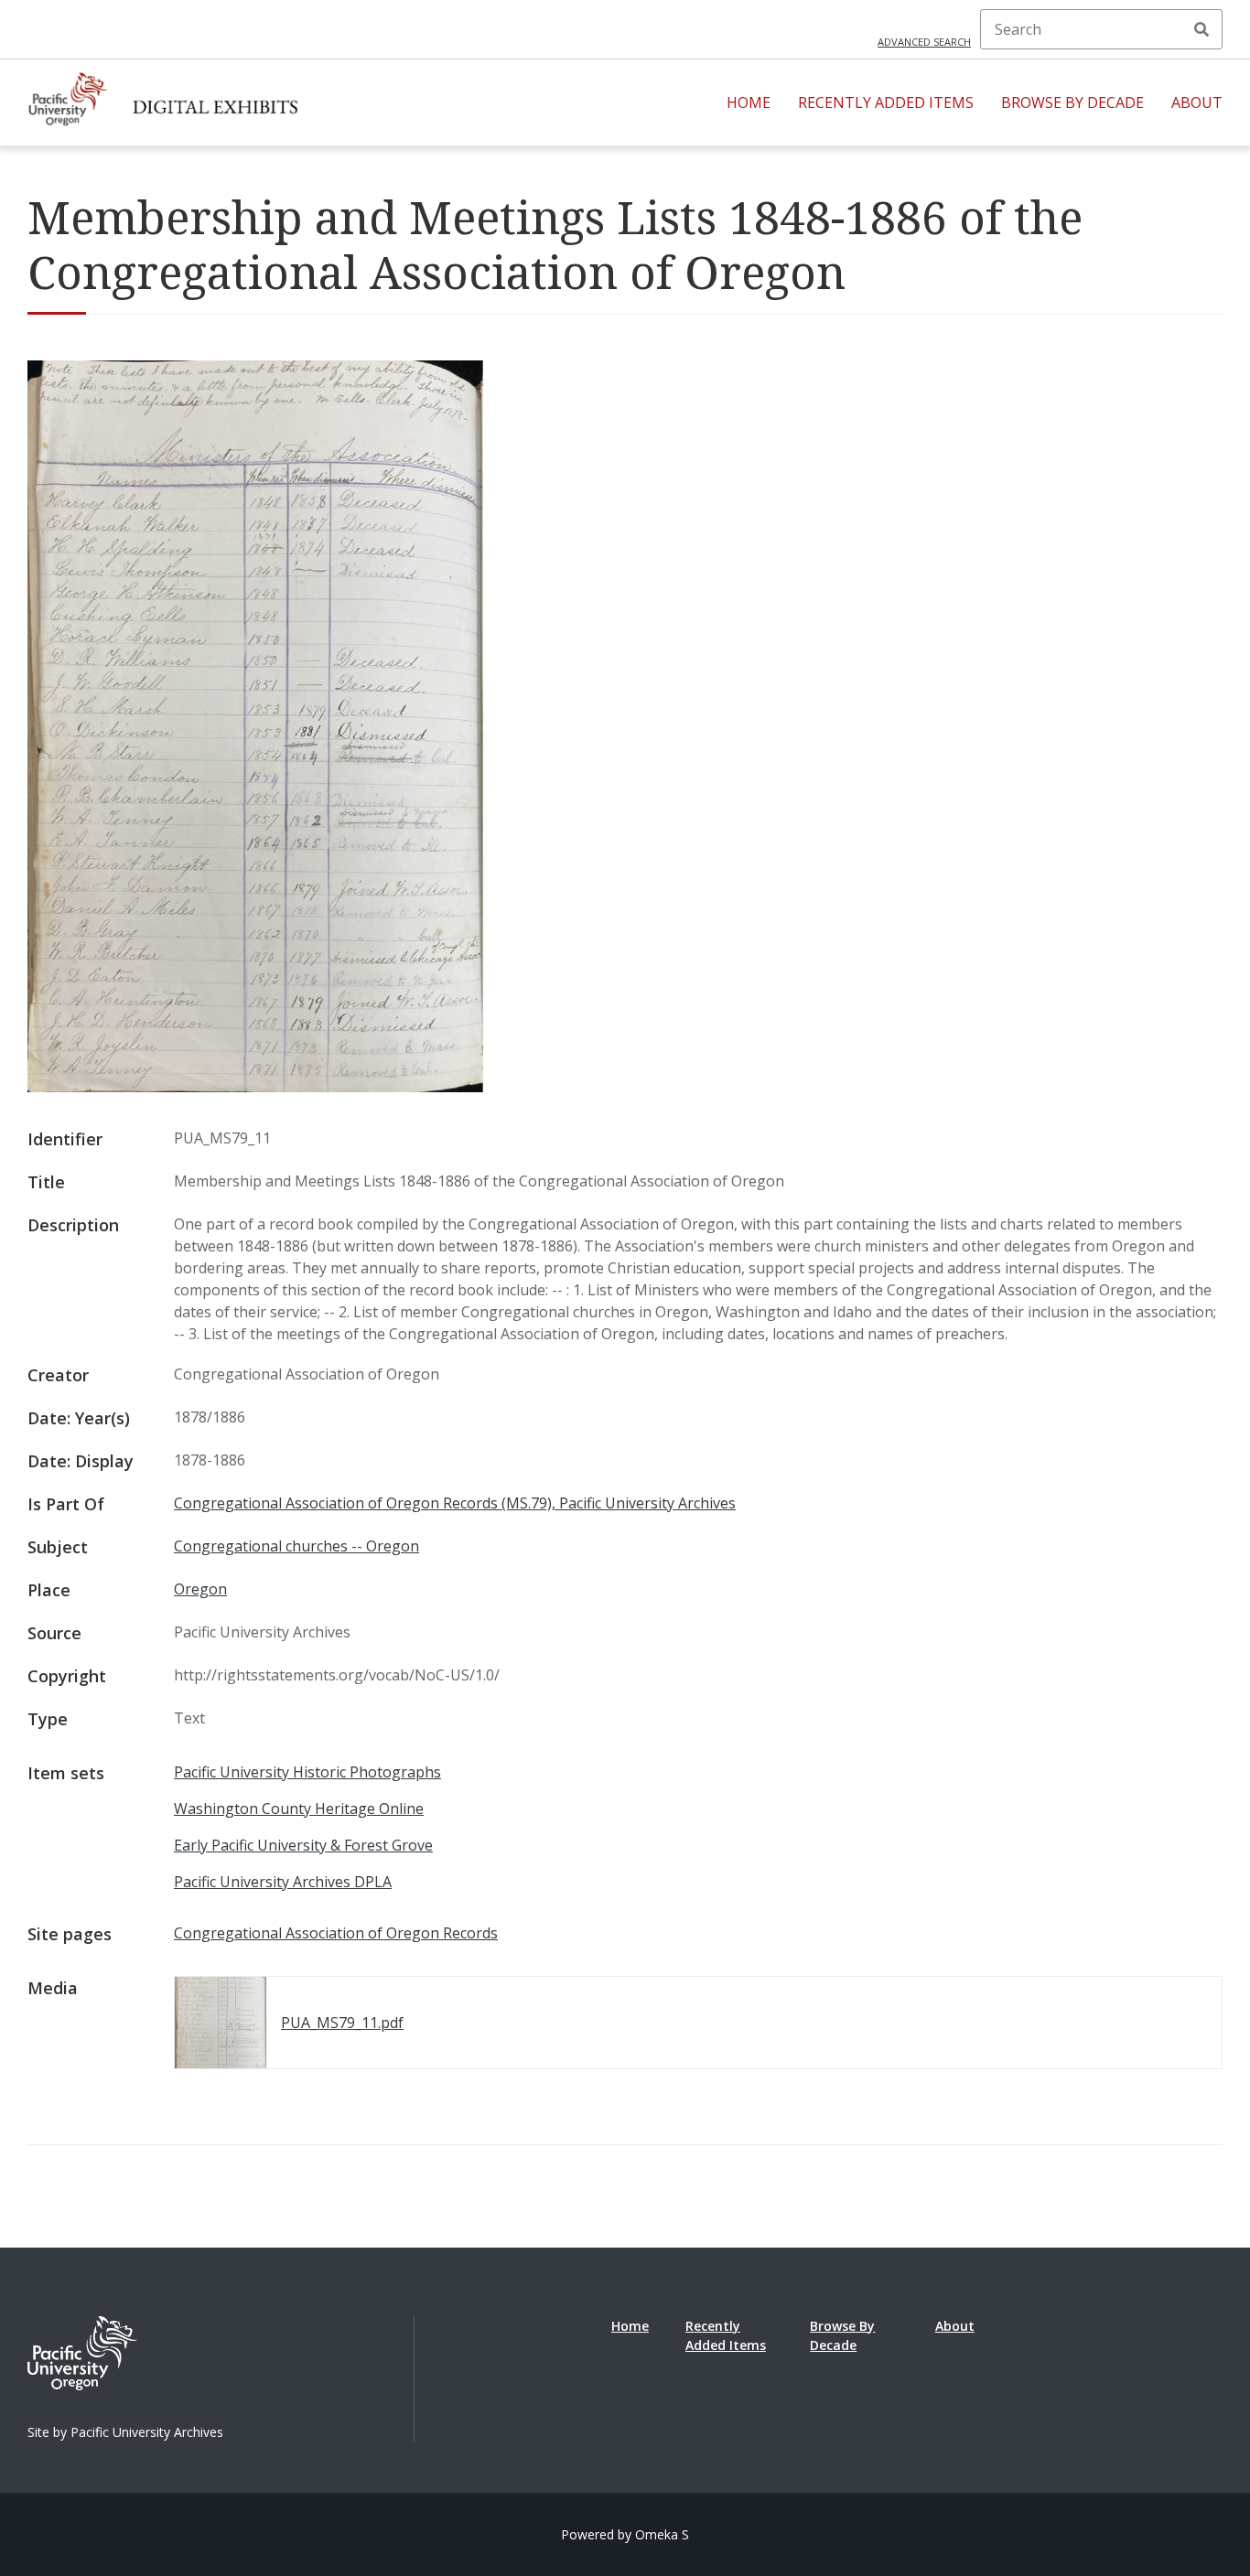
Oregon (200, 1589)
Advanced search (924, 42)
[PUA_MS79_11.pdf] (255, 1087)
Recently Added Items (886, 102)
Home (749, 102)
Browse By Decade (1072, 102)
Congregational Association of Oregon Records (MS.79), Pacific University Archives (455, 1503)
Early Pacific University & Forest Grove (303, 1845)
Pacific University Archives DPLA (283, 1882)
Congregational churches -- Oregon (296, 1546)
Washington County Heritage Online (299, 1809)
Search (1202, 29)
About (1197, 102)
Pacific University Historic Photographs (307, 1772)
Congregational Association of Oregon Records (336, 1933)
